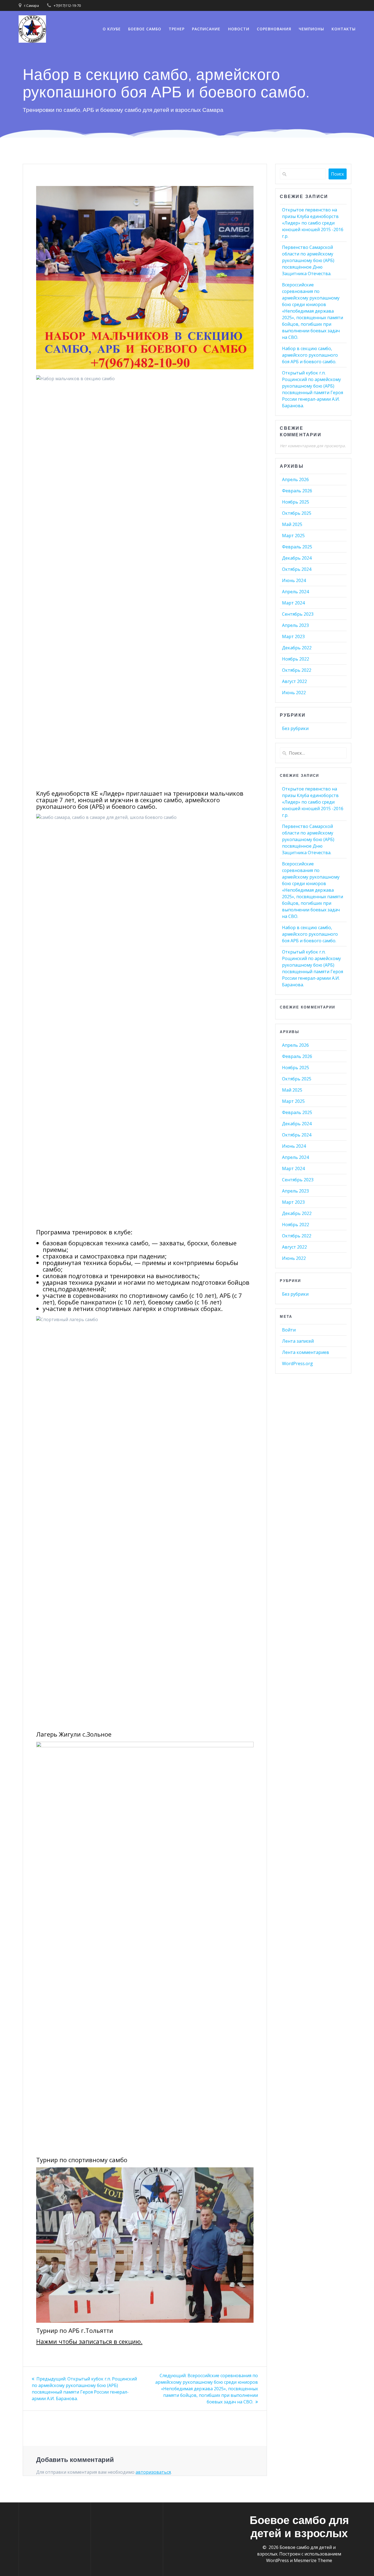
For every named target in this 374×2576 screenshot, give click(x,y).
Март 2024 (293, 603)
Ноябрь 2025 (296, 502)
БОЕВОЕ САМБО (145, 29)
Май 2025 (292, 524)
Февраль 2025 (297, 547)
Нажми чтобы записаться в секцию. (89, 2341)
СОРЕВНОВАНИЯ (274, 29)
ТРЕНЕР (177, 29)
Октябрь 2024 (297, 569)
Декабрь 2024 (297, 558)
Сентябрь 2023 (298, 614)
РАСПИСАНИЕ (206, 29)
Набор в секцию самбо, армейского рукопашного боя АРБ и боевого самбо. (310, 355)
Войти (289, 1330)
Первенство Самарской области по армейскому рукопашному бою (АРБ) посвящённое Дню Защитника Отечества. (308, 260)
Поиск (338, 174)
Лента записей (298, 1341)
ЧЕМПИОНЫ (311, 29)
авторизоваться (153, 2472)
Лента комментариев (306, 1352)
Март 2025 (293, 536)
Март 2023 (293, 636)
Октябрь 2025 (297, 513)
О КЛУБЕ (112, 29)
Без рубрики (295, 728)
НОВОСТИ (239, 29)
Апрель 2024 (295, 592)
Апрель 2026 (295, 479)
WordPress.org (297, 1363)
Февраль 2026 (297, 491)
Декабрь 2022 (297, 648)
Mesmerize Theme (313, 2560)
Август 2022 (294, 681)
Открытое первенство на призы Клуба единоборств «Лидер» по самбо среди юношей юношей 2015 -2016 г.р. (313, 223)
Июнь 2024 (294, 580)
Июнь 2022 (294, 693)
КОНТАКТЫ (344, 29)
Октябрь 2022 (297, 670)
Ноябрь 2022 (296, 659)
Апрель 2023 (295, 625)
